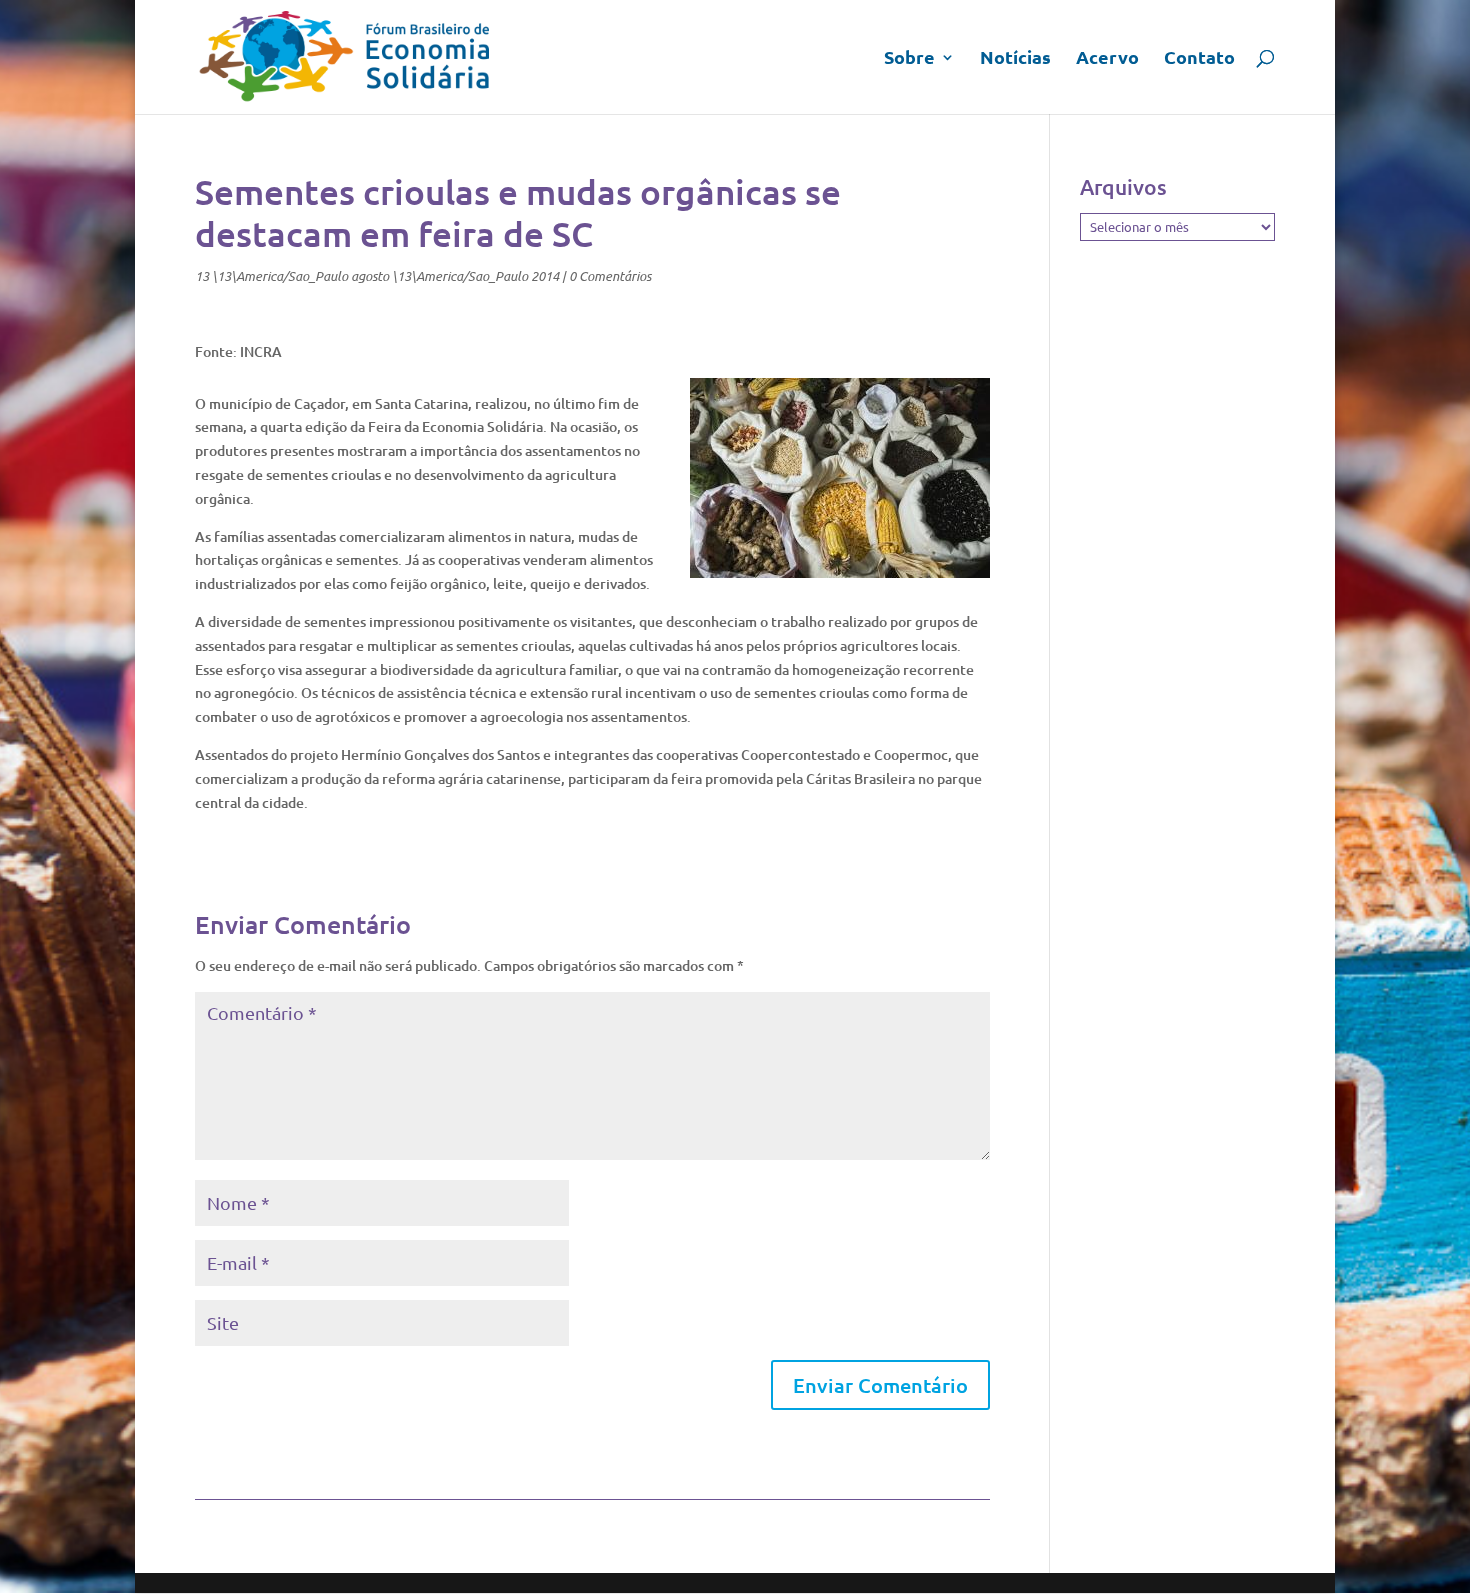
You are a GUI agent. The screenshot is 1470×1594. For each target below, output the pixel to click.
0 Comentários (610, 276)
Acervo (1107, 59)
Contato (1199, 59)
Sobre (909, 59)
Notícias (1015, 59)
